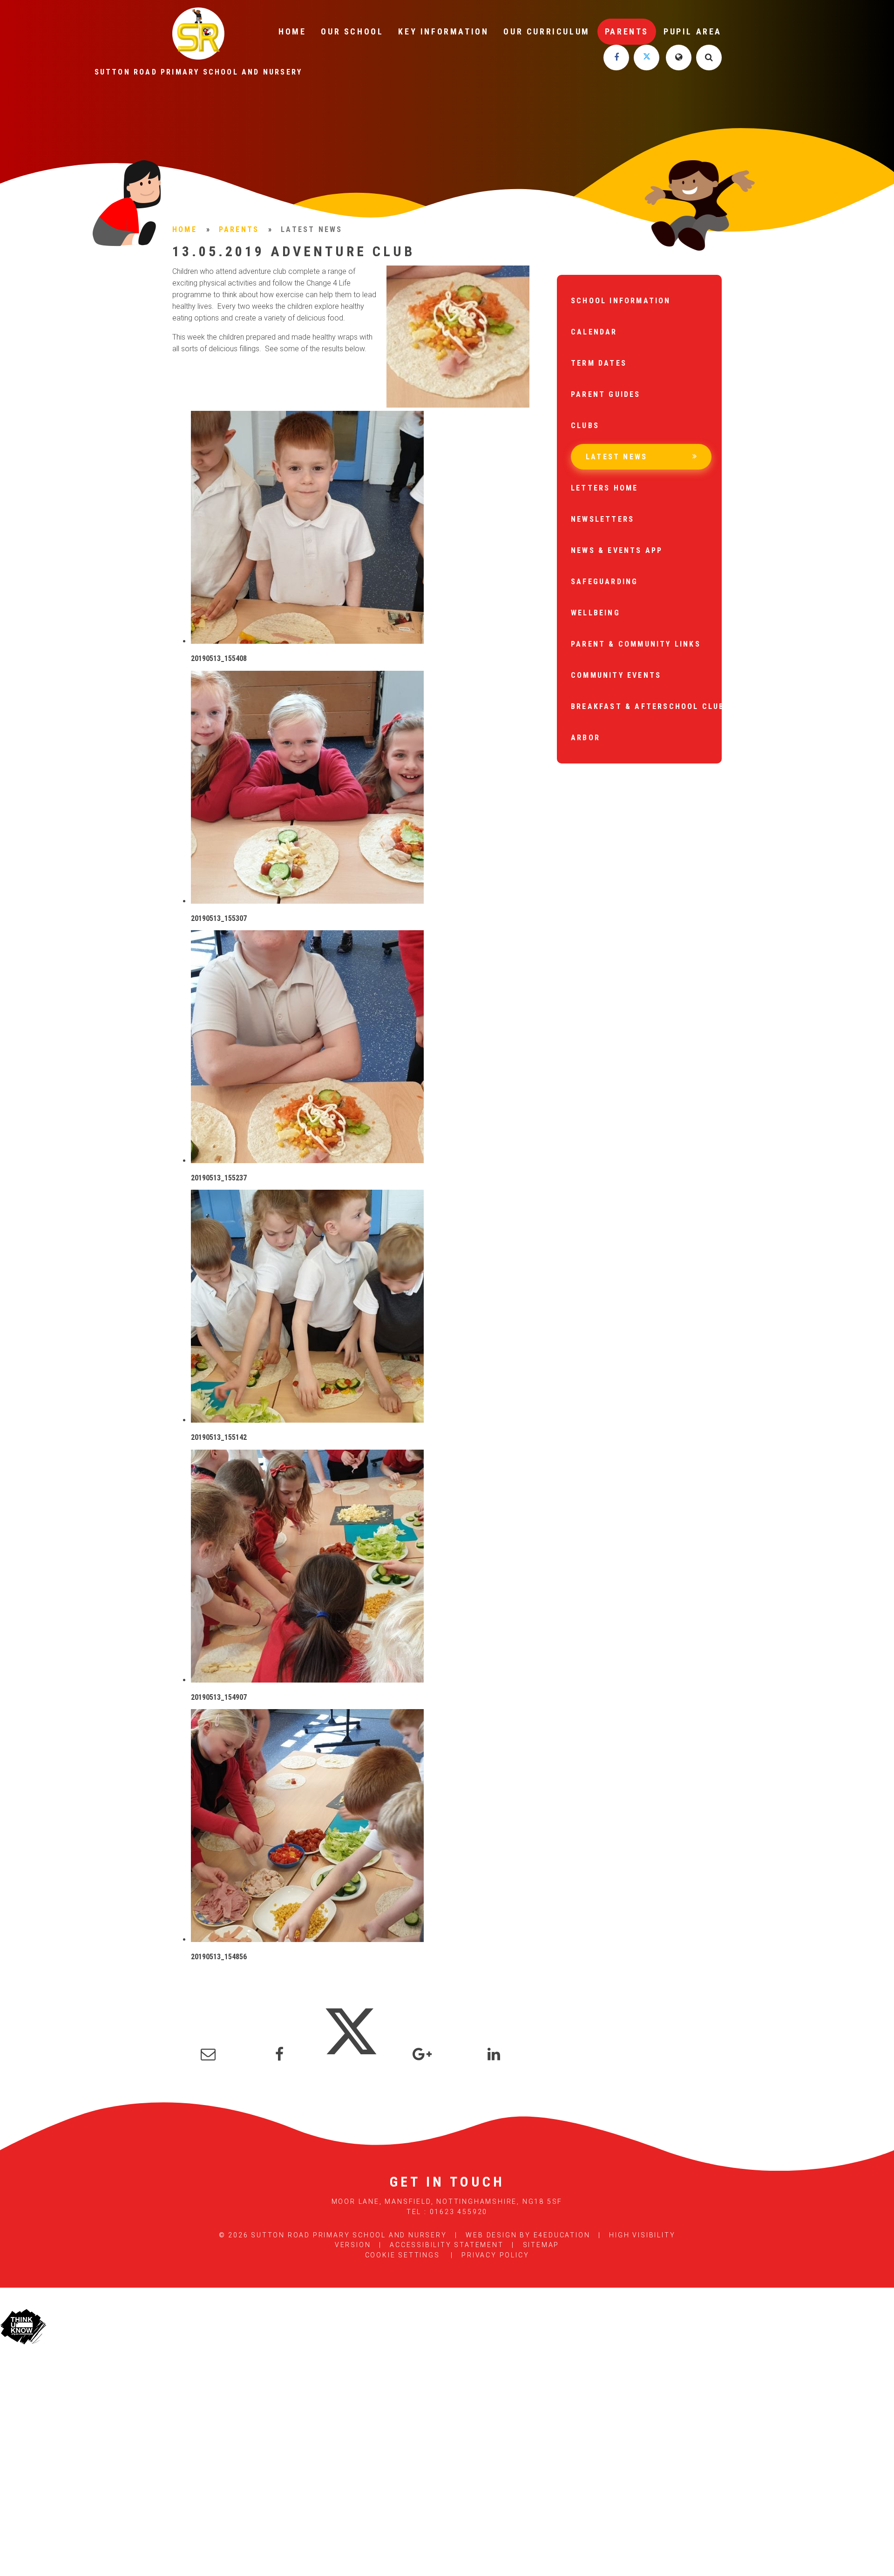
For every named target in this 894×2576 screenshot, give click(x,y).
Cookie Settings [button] (403, 2255)
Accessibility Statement (447, 2245)
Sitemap (541, 2245)
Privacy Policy (495, 2255)
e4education (562, 2235)
